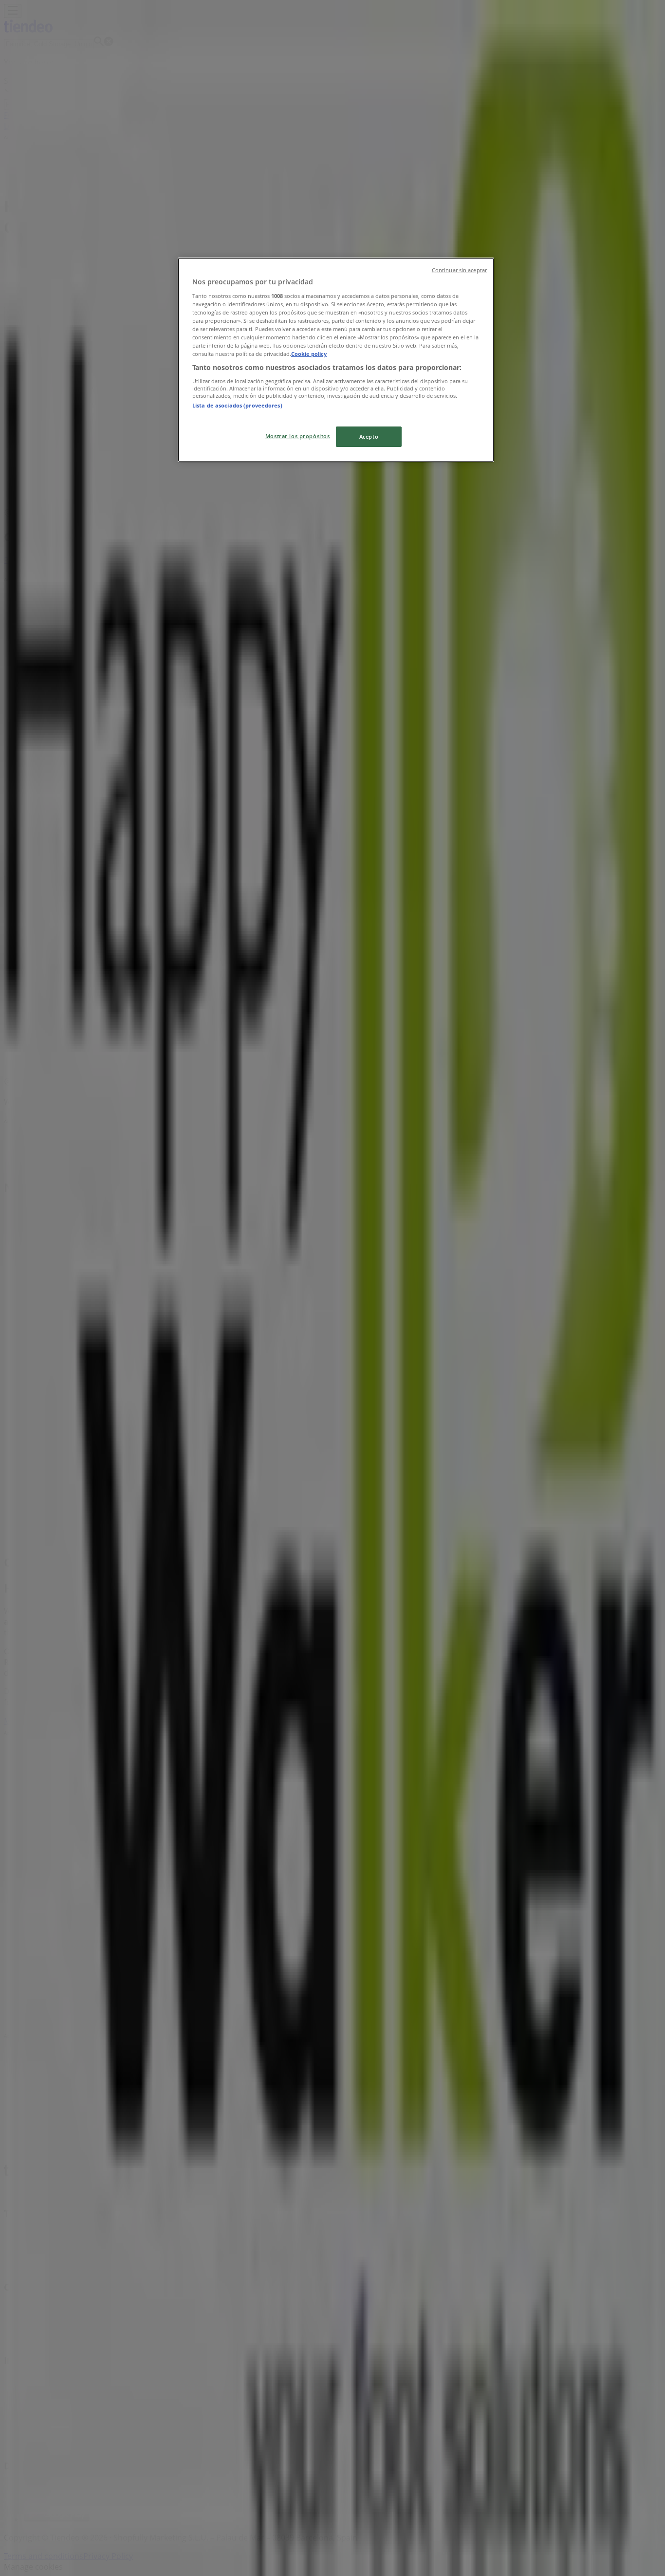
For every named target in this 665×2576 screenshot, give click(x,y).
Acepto (369, 436)
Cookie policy (309, 354)
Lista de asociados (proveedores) (237, 405)
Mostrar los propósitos (298, 436)
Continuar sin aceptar (459, 270)
